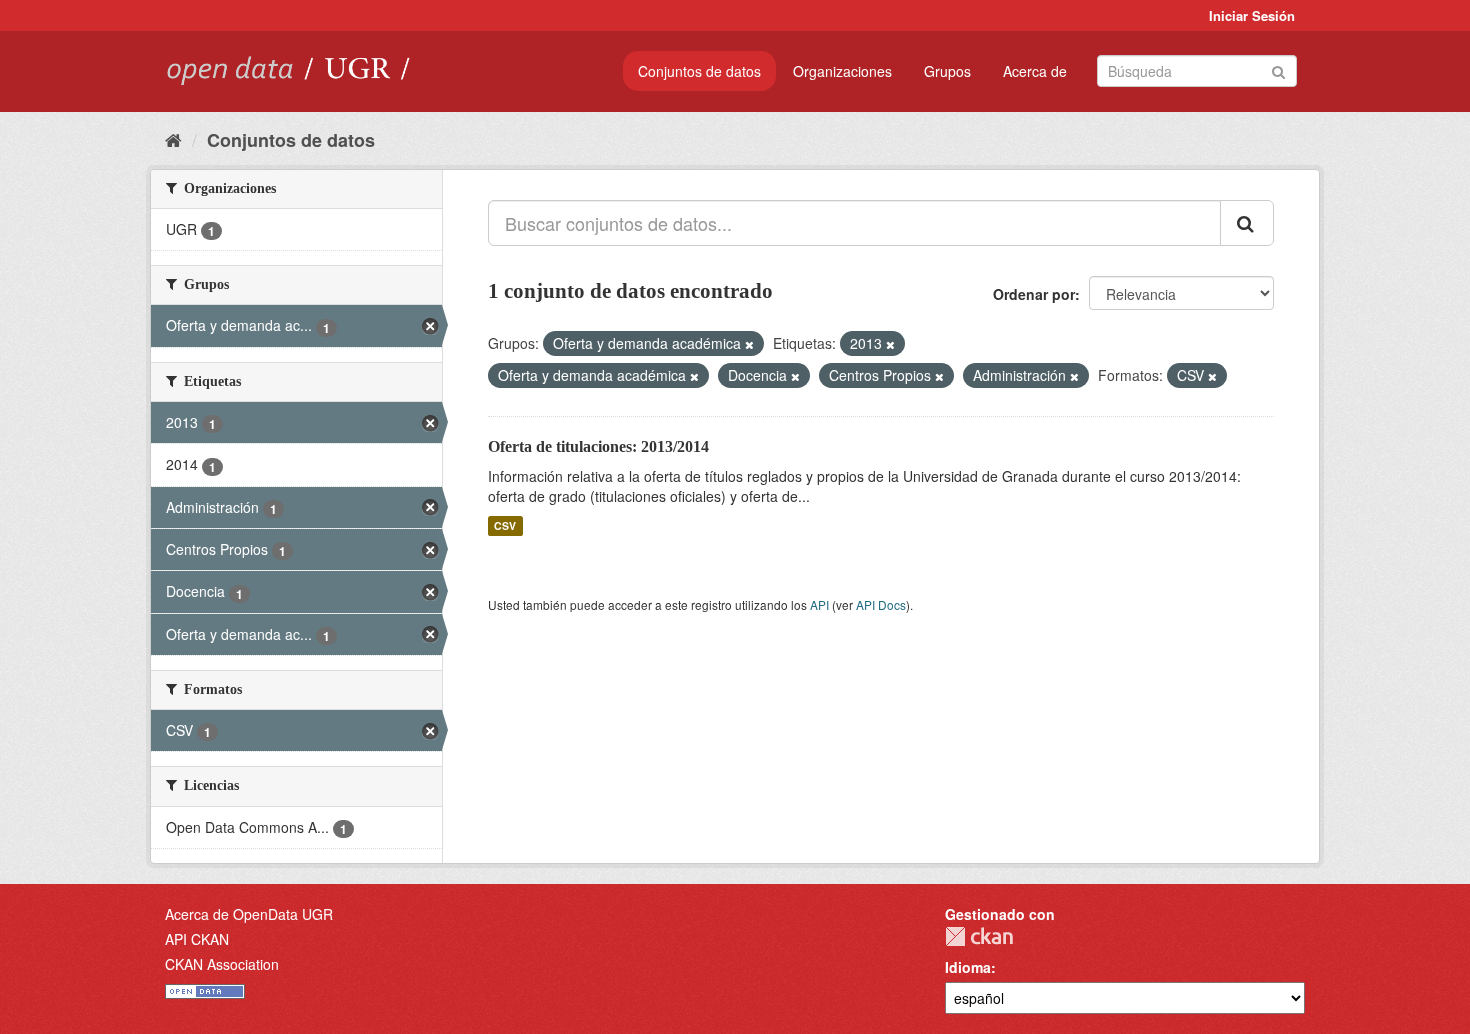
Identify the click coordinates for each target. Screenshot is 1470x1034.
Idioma (968, 967)
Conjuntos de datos (699, 71)
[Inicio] (173, 139)
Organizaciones (842, 71)
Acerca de (1035, 71)
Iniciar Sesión (1252, 15)
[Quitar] (749, 344)
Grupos (947, 71)
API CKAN (197, 939)
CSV (505, 525)
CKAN (979, 936)
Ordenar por (1034, 294)
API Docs (881, 604)
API (819, 604)
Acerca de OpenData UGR (249, 914)
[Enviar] (1278, 69)
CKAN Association (222, 964)
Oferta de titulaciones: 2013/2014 (598, 446)
